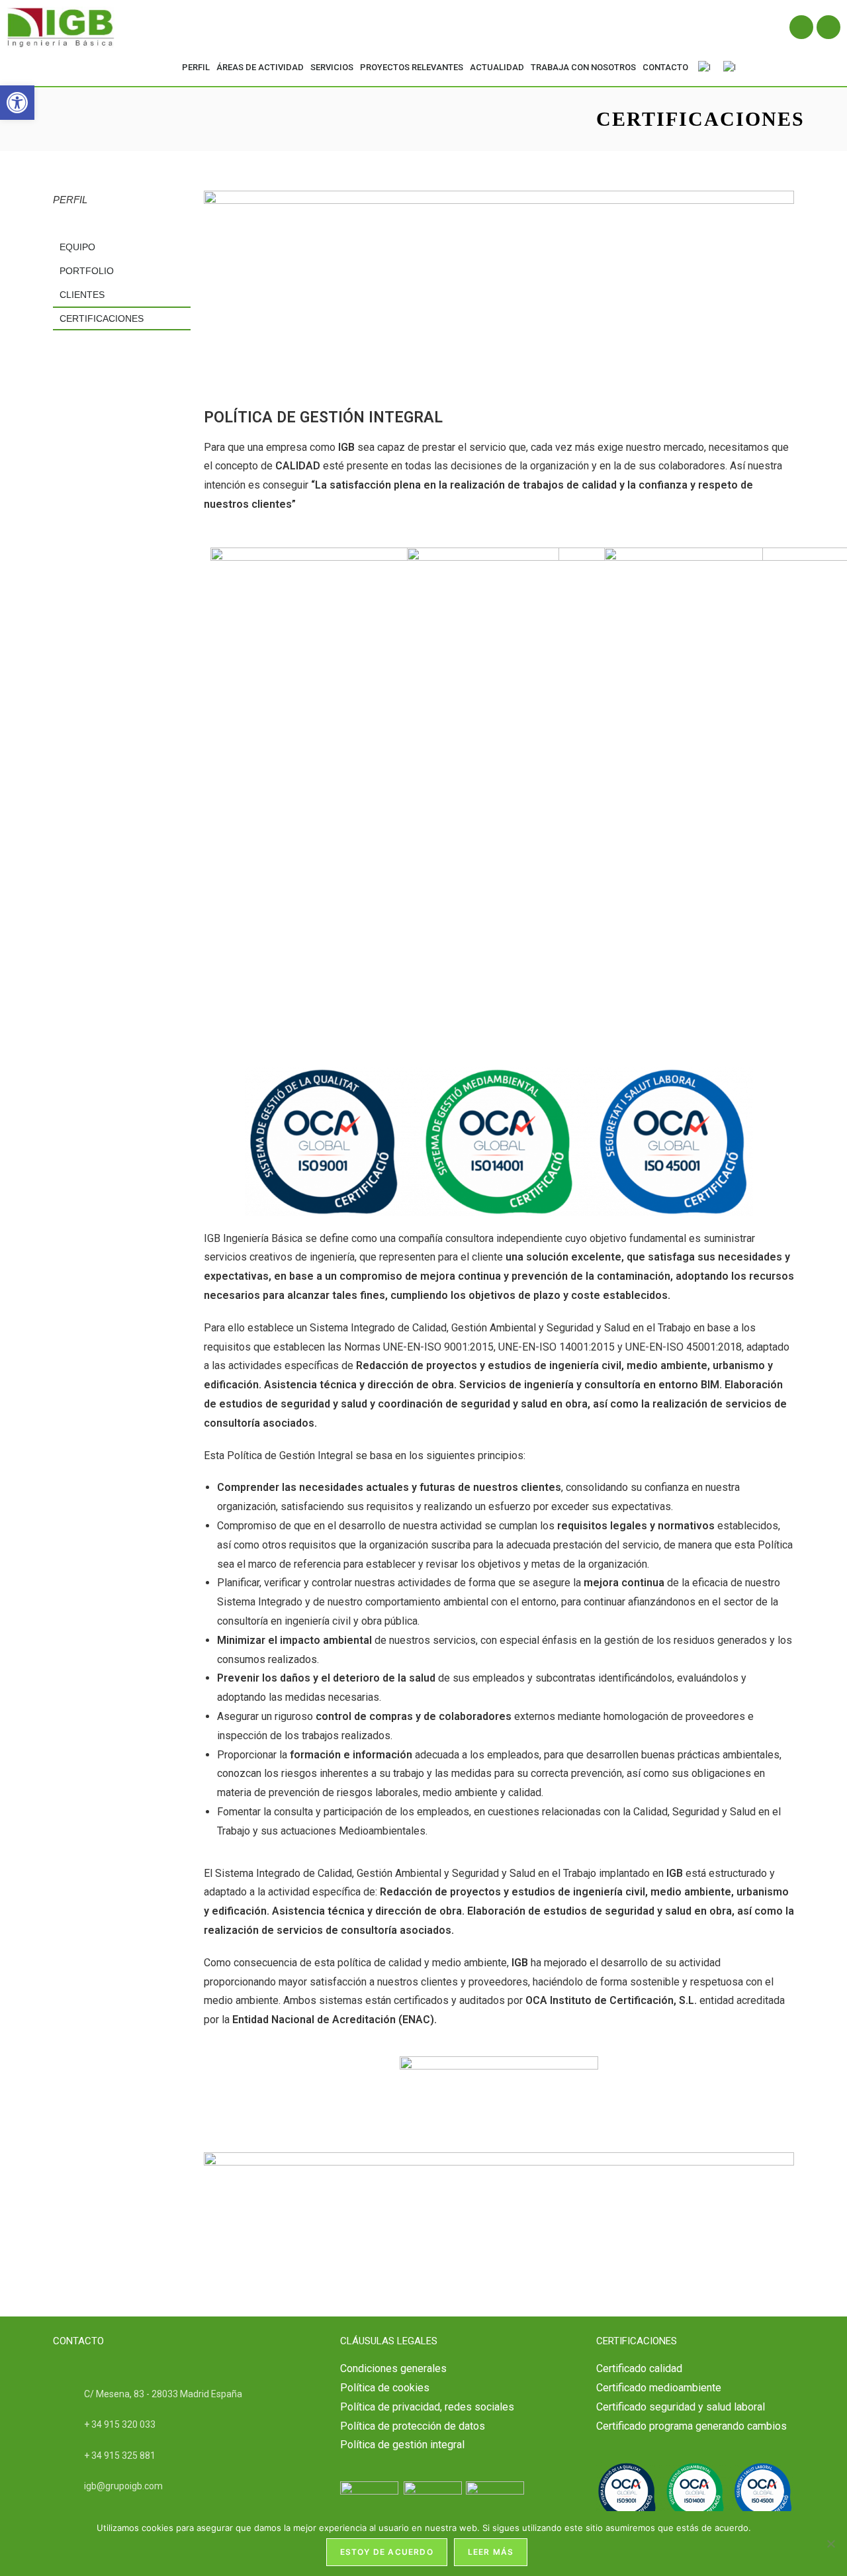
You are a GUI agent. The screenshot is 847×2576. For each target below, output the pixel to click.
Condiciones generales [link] (393, 2368)
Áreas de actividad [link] (260, 67)
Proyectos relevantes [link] (412, 67)
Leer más (491, 2552)
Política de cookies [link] (385, 2388)
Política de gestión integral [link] (402, 2445)
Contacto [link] (665, 67)
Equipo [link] (77, 247)
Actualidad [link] (497, 67)
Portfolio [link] (87, 271)
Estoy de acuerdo (387, 2552)
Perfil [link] (196, 67)
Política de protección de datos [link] (413, 2426)
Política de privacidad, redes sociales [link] (427, 2407)
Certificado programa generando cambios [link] (691, 2426)
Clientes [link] (82, 295)
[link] (17, 103)
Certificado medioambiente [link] (659, 2388)
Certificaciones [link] (102, 318)
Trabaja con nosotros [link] (583, 67)
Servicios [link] (332, 67)
